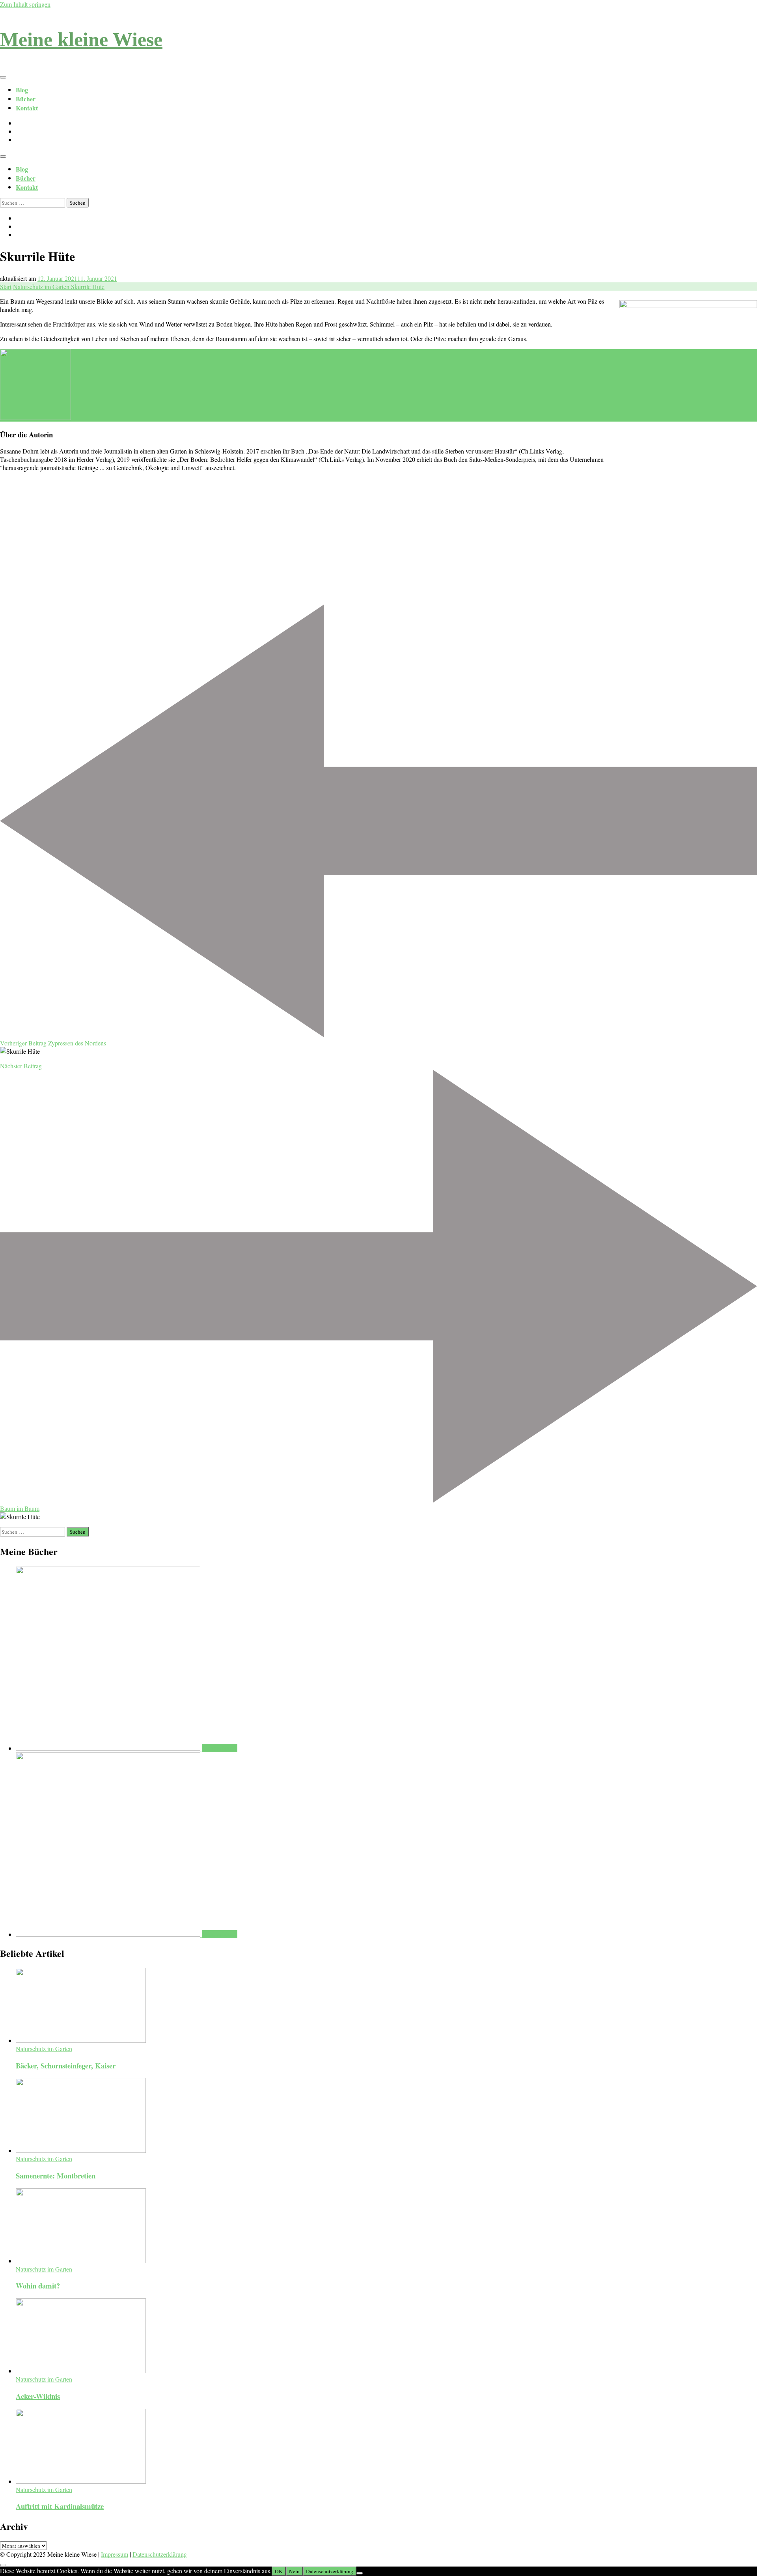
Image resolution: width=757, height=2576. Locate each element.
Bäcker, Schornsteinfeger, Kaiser (66, 2065)
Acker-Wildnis (38, 2396)
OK (279, 2571)
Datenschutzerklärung (160, 2554)
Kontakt (27, 108)
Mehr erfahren (220, 1748)
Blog (22, 90)
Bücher (26, 99)
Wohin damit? (38, 2286)
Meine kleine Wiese (81, 39)
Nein (294, 2571)
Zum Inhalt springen (25, 4)
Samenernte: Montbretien (56, 2176)
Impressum (115, 2554)
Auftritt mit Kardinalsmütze (60, 2506)
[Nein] (360, 2573)
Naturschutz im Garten (44, 2049)
